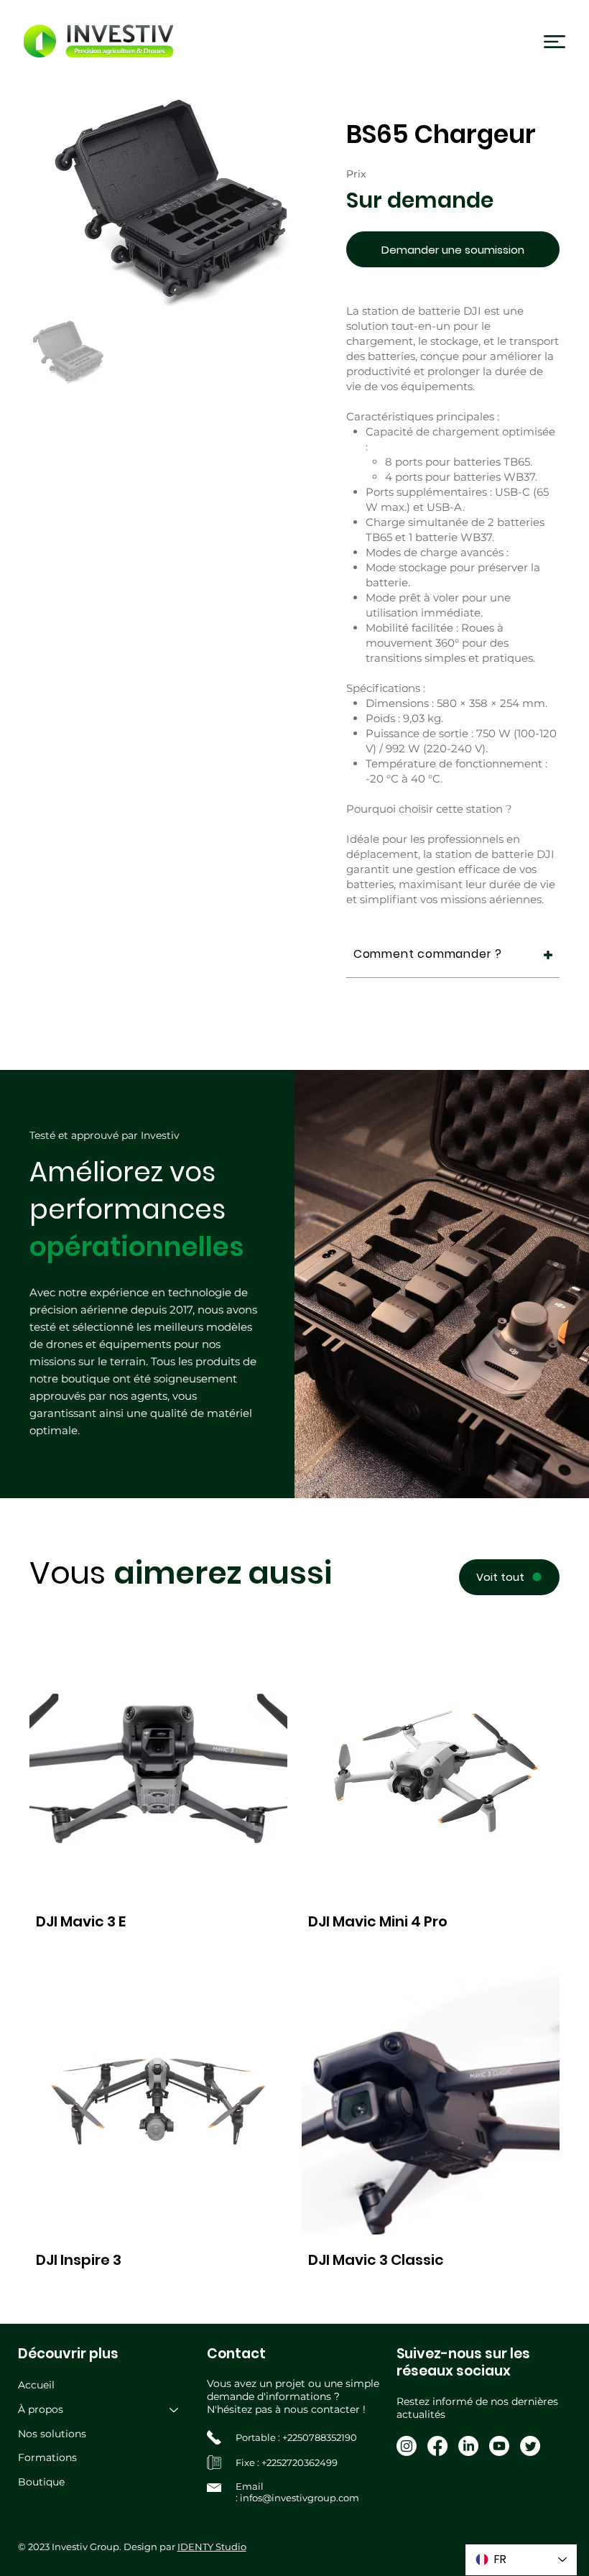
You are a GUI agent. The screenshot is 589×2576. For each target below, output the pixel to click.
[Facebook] (437, 2446)
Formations (47, 2457)
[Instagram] (407, 2446)
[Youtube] (499, 2446)
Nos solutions (52, 2434)
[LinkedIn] (468, 2446)
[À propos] (175, 2410)
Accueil (36, 2385)
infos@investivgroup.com (300, 2498)
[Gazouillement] (530, 2446)
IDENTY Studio (212, 2547)
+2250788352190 (320, 2437)
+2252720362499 (300, 2462)
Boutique (41, 2482)
